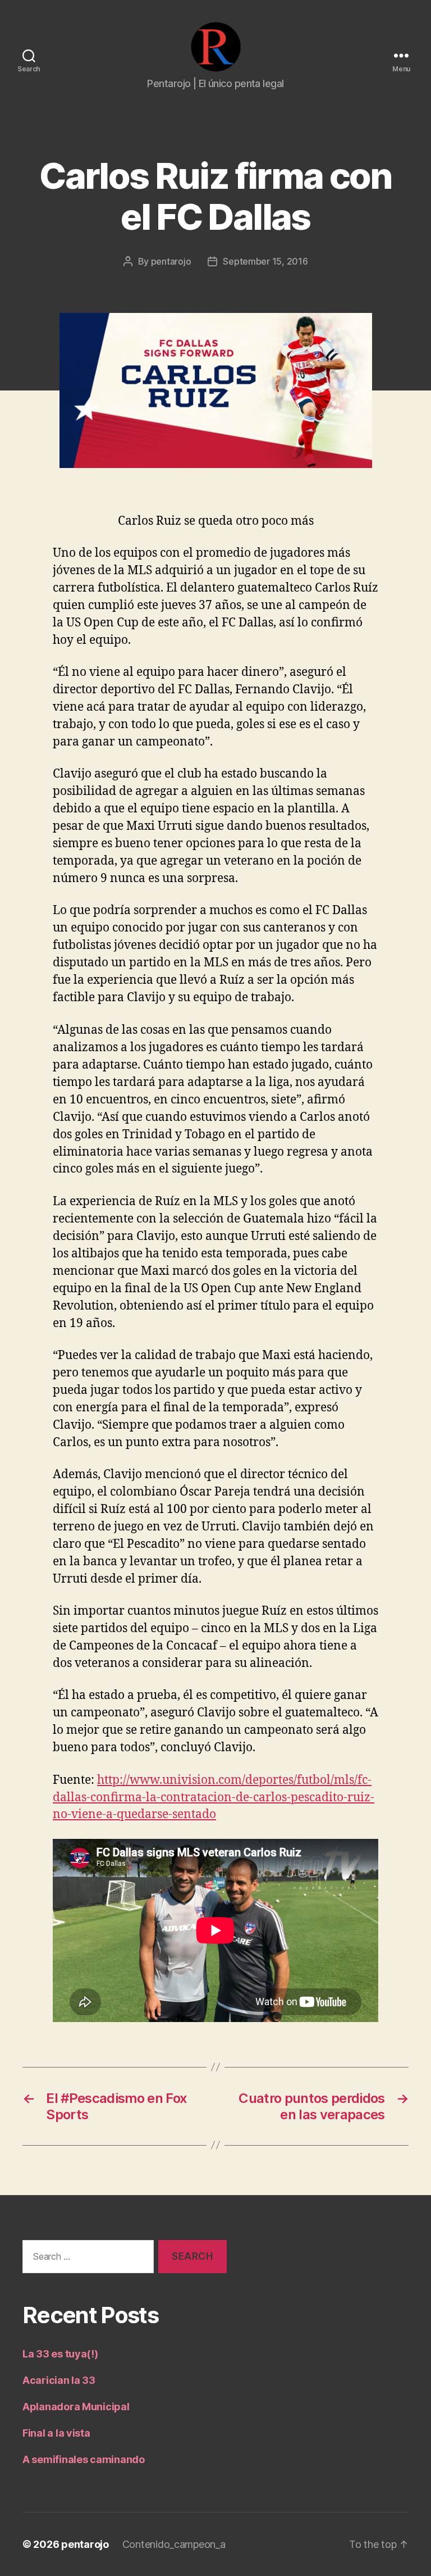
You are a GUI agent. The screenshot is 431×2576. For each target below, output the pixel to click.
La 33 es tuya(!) (60, 2354)
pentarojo (171, 261)
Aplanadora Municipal (76, 2407)
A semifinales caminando (84, 2459)
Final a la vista (56, 2433)
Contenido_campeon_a (174, 2544)
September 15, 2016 (265, 261)
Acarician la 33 (59, 2380)
